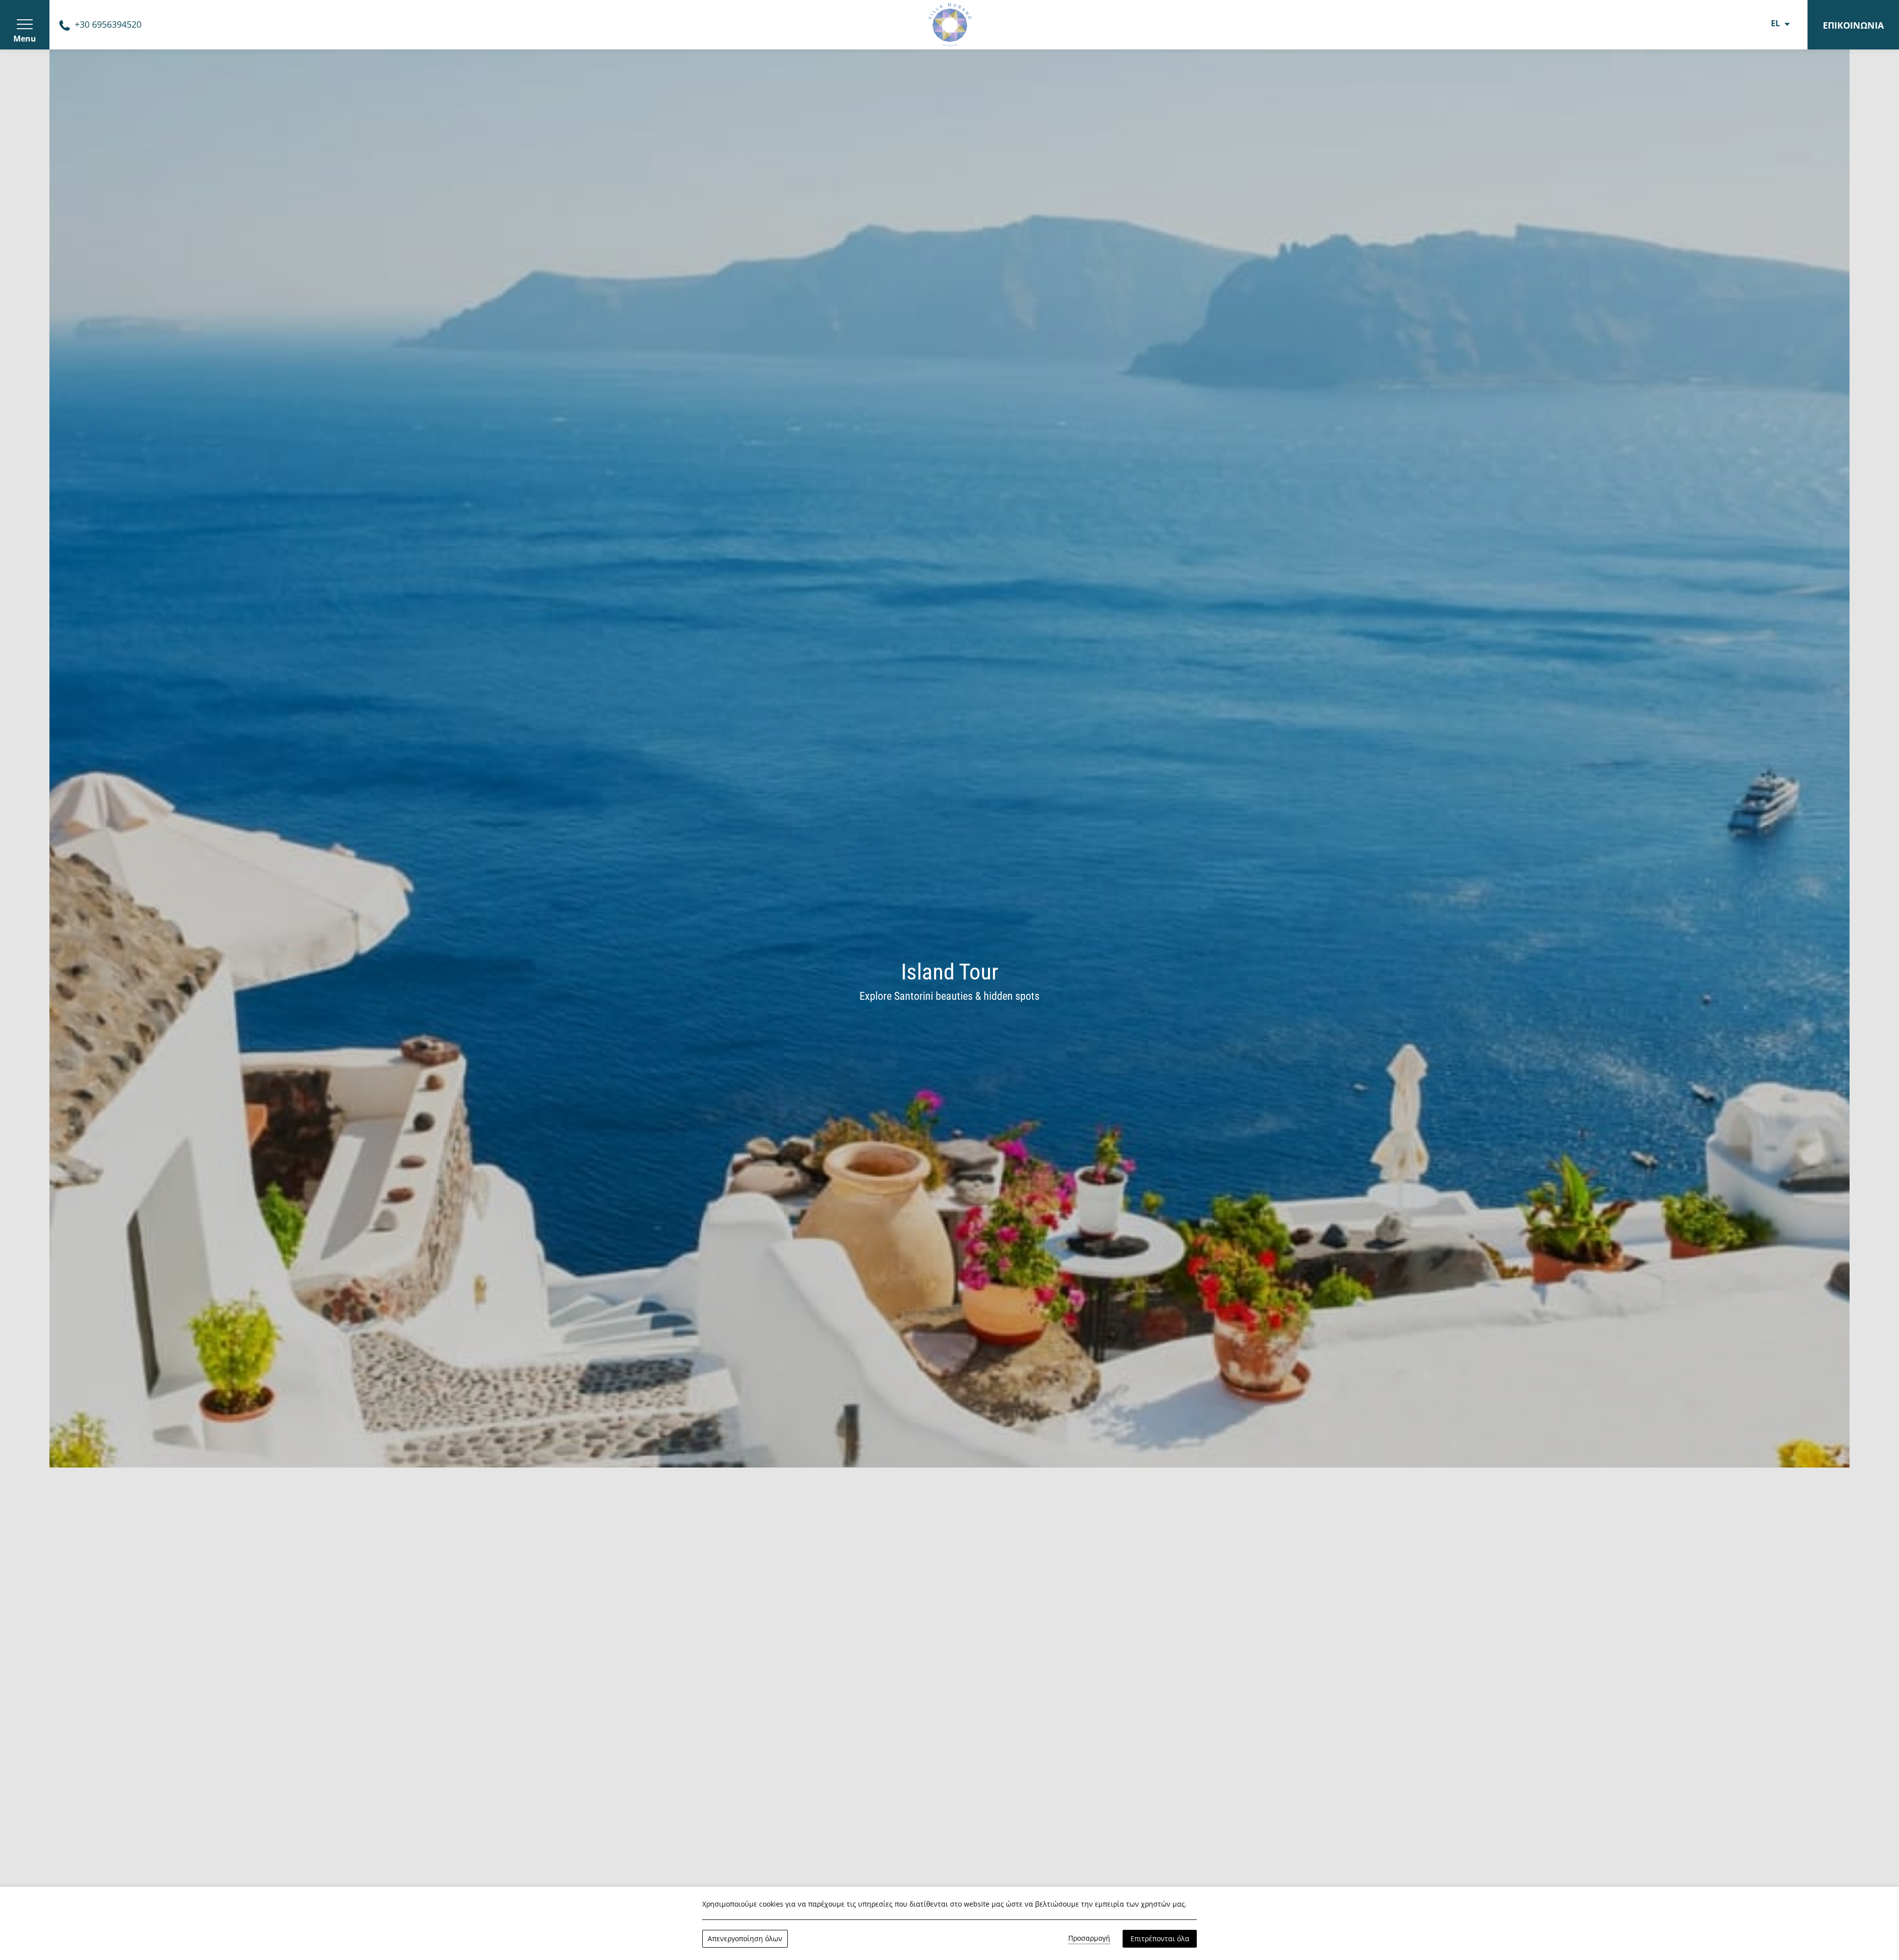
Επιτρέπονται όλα (1160, 1938)
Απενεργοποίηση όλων (745, 1938)
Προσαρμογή (1089, 1938)
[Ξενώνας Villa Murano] (949, 24)
